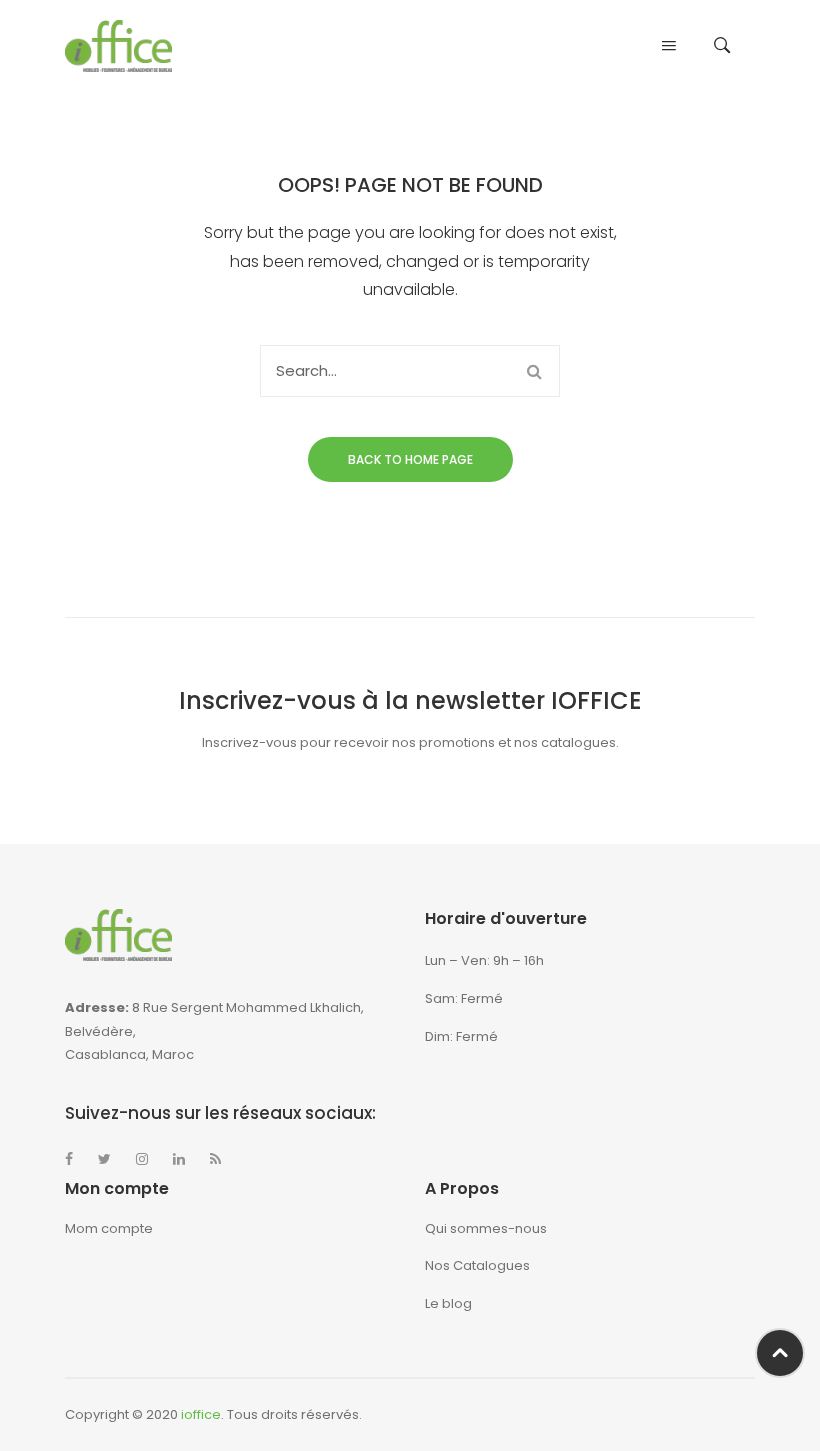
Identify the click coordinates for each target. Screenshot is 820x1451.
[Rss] (215, 1159)
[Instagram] (142, 1159)
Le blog (448, 1303)
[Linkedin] (179, 1159)
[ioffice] (118, 45)
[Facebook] (69, 1159)
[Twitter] (104, 1159)
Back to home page (410, 459)
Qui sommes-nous (486, 1228)
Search (534, 371)
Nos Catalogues (477, 1265)
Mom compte (109, 1228)
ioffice (201, 1414)
